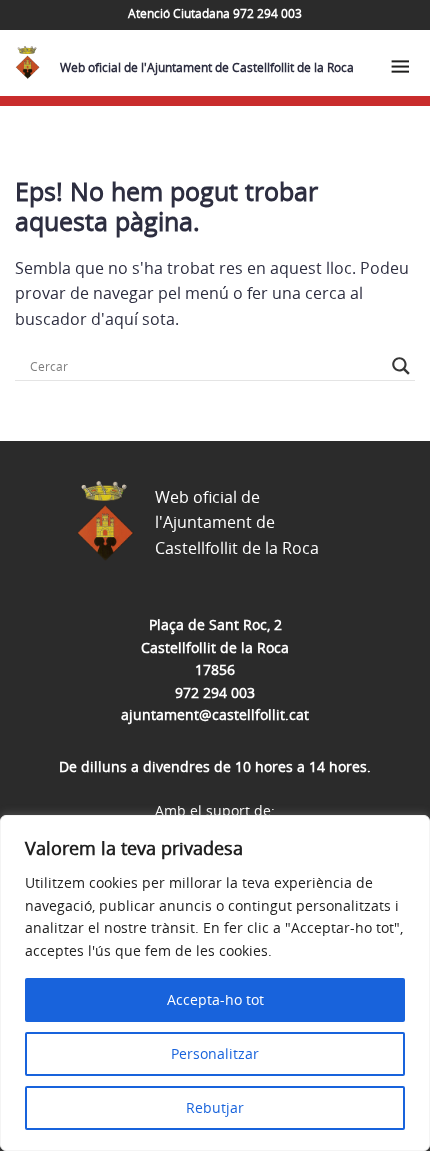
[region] (215, 983)
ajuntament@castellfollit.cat (215, 714)
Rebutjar (215, 1107)
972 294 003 (215, 692)
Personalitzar (215, 1053)
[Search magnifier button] (401, 366)
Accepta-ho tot (215, 999)
